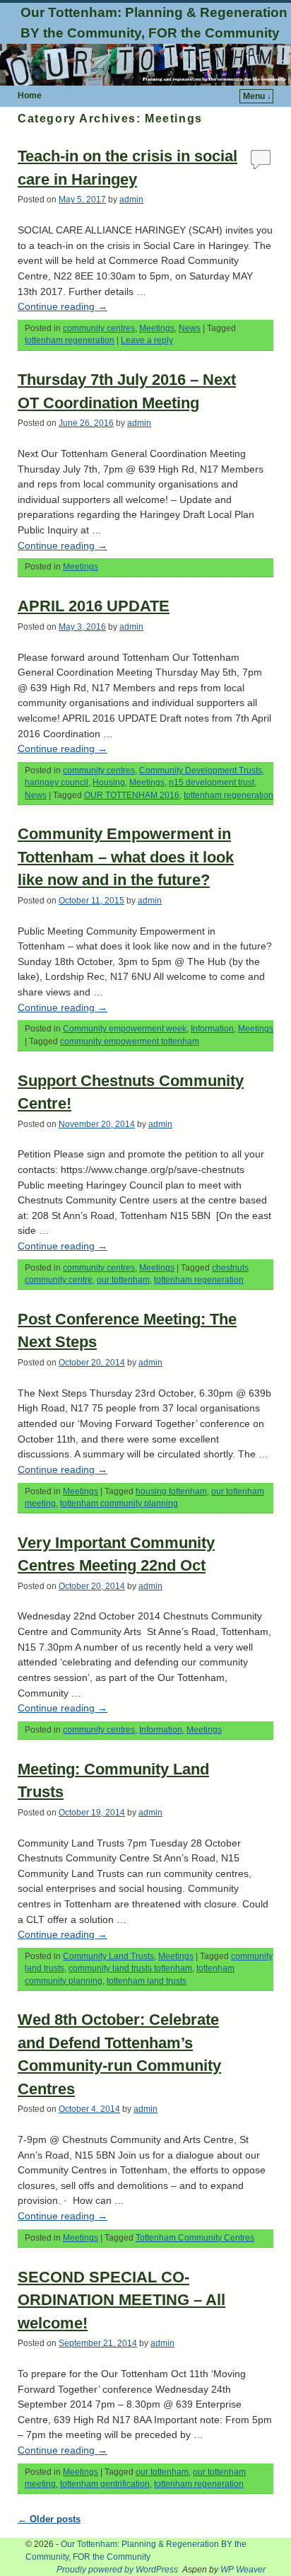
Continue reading (63, 306)
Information (212, 1029)
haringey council (57, 782)
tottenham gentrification (105, 2484)
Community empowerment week (125, 1029)
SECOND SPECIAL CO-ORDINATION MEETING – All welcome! (121, 2300)
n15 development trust (212, 782)
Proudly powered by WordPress (117, 2570)
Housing (109, 782)
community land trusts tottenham (130, 1968)
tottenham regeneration (70, 340)
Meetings (157, 328)
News (190, 328)
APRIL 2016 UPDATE (94, 606)
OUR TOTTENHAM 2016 (132, 795)
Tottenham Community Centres (195, 2238)
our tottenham (123, 1280)
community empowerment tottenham (130, 1041)
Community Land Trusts (108, 1956)
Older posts (49, 2519)
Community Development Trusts (201, 770)
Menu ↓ (257, 96)
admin (131, 200)
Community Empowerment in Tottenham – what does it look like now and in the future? (126, 857)
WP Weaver (243, 2570)
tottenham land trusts (147, 1981)
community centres (99, 328)
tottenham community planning (119, 1503)
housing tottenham (171, 1491)
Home (30, 96)
